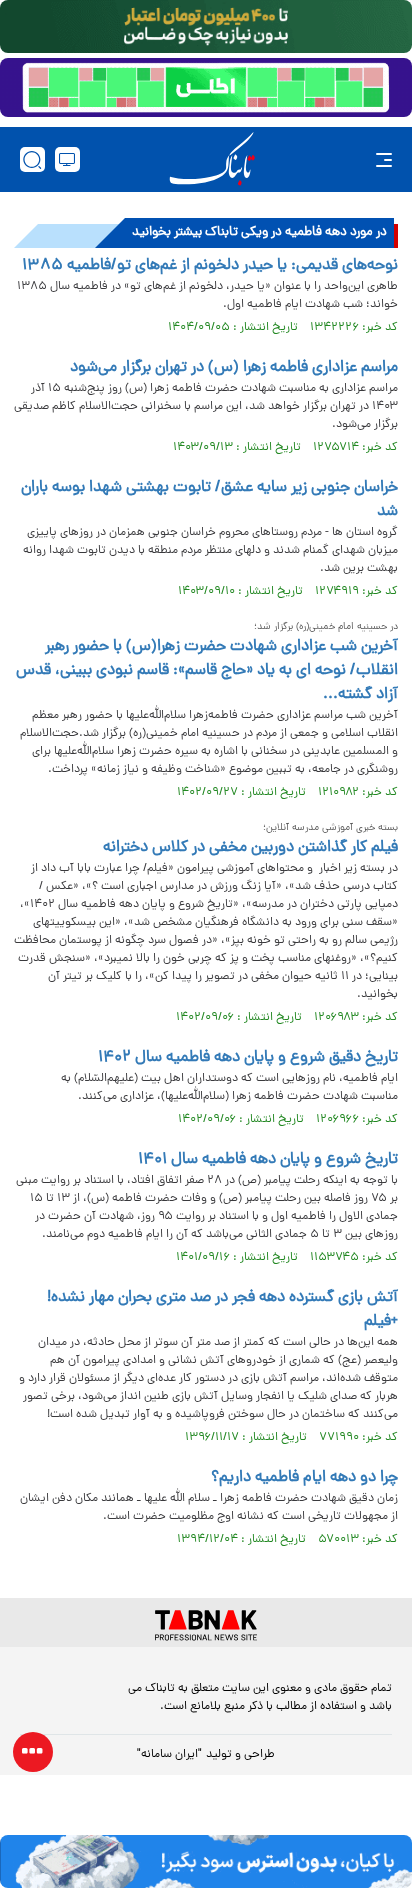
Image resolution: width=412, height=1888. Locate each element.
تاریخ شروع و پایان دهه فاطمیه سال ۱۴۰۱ (268, 1160)
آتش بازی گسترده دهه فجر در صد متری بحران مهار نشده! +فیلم (222, 1310)
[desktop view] (67, 159)
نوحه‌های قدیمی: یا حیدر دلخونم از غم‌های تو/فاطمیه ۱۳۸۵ (210, 266)
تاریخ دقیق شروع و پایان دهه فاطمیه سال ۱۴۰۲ (248, 1058)
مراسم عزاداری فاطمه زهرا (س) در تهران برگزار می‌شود (234, 368)
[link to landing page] (212, 159)
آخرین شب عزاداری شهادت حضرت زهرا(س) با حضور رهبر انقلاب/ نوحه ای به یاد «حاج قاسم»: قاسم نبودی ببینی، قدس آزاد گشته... (207, 671)
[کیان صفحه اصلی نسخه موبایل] (206, 1861)
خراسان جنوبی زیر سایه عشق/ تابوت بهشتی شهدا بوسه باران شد (209, 500)
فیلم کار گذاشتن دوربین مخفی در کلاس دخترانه (250, 848)
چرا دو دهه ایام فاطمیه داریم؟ (304, 1478)
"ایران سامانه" (169, 1755)
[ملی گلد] (206, 26)
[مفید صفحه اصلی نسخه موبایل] (206, 88)
